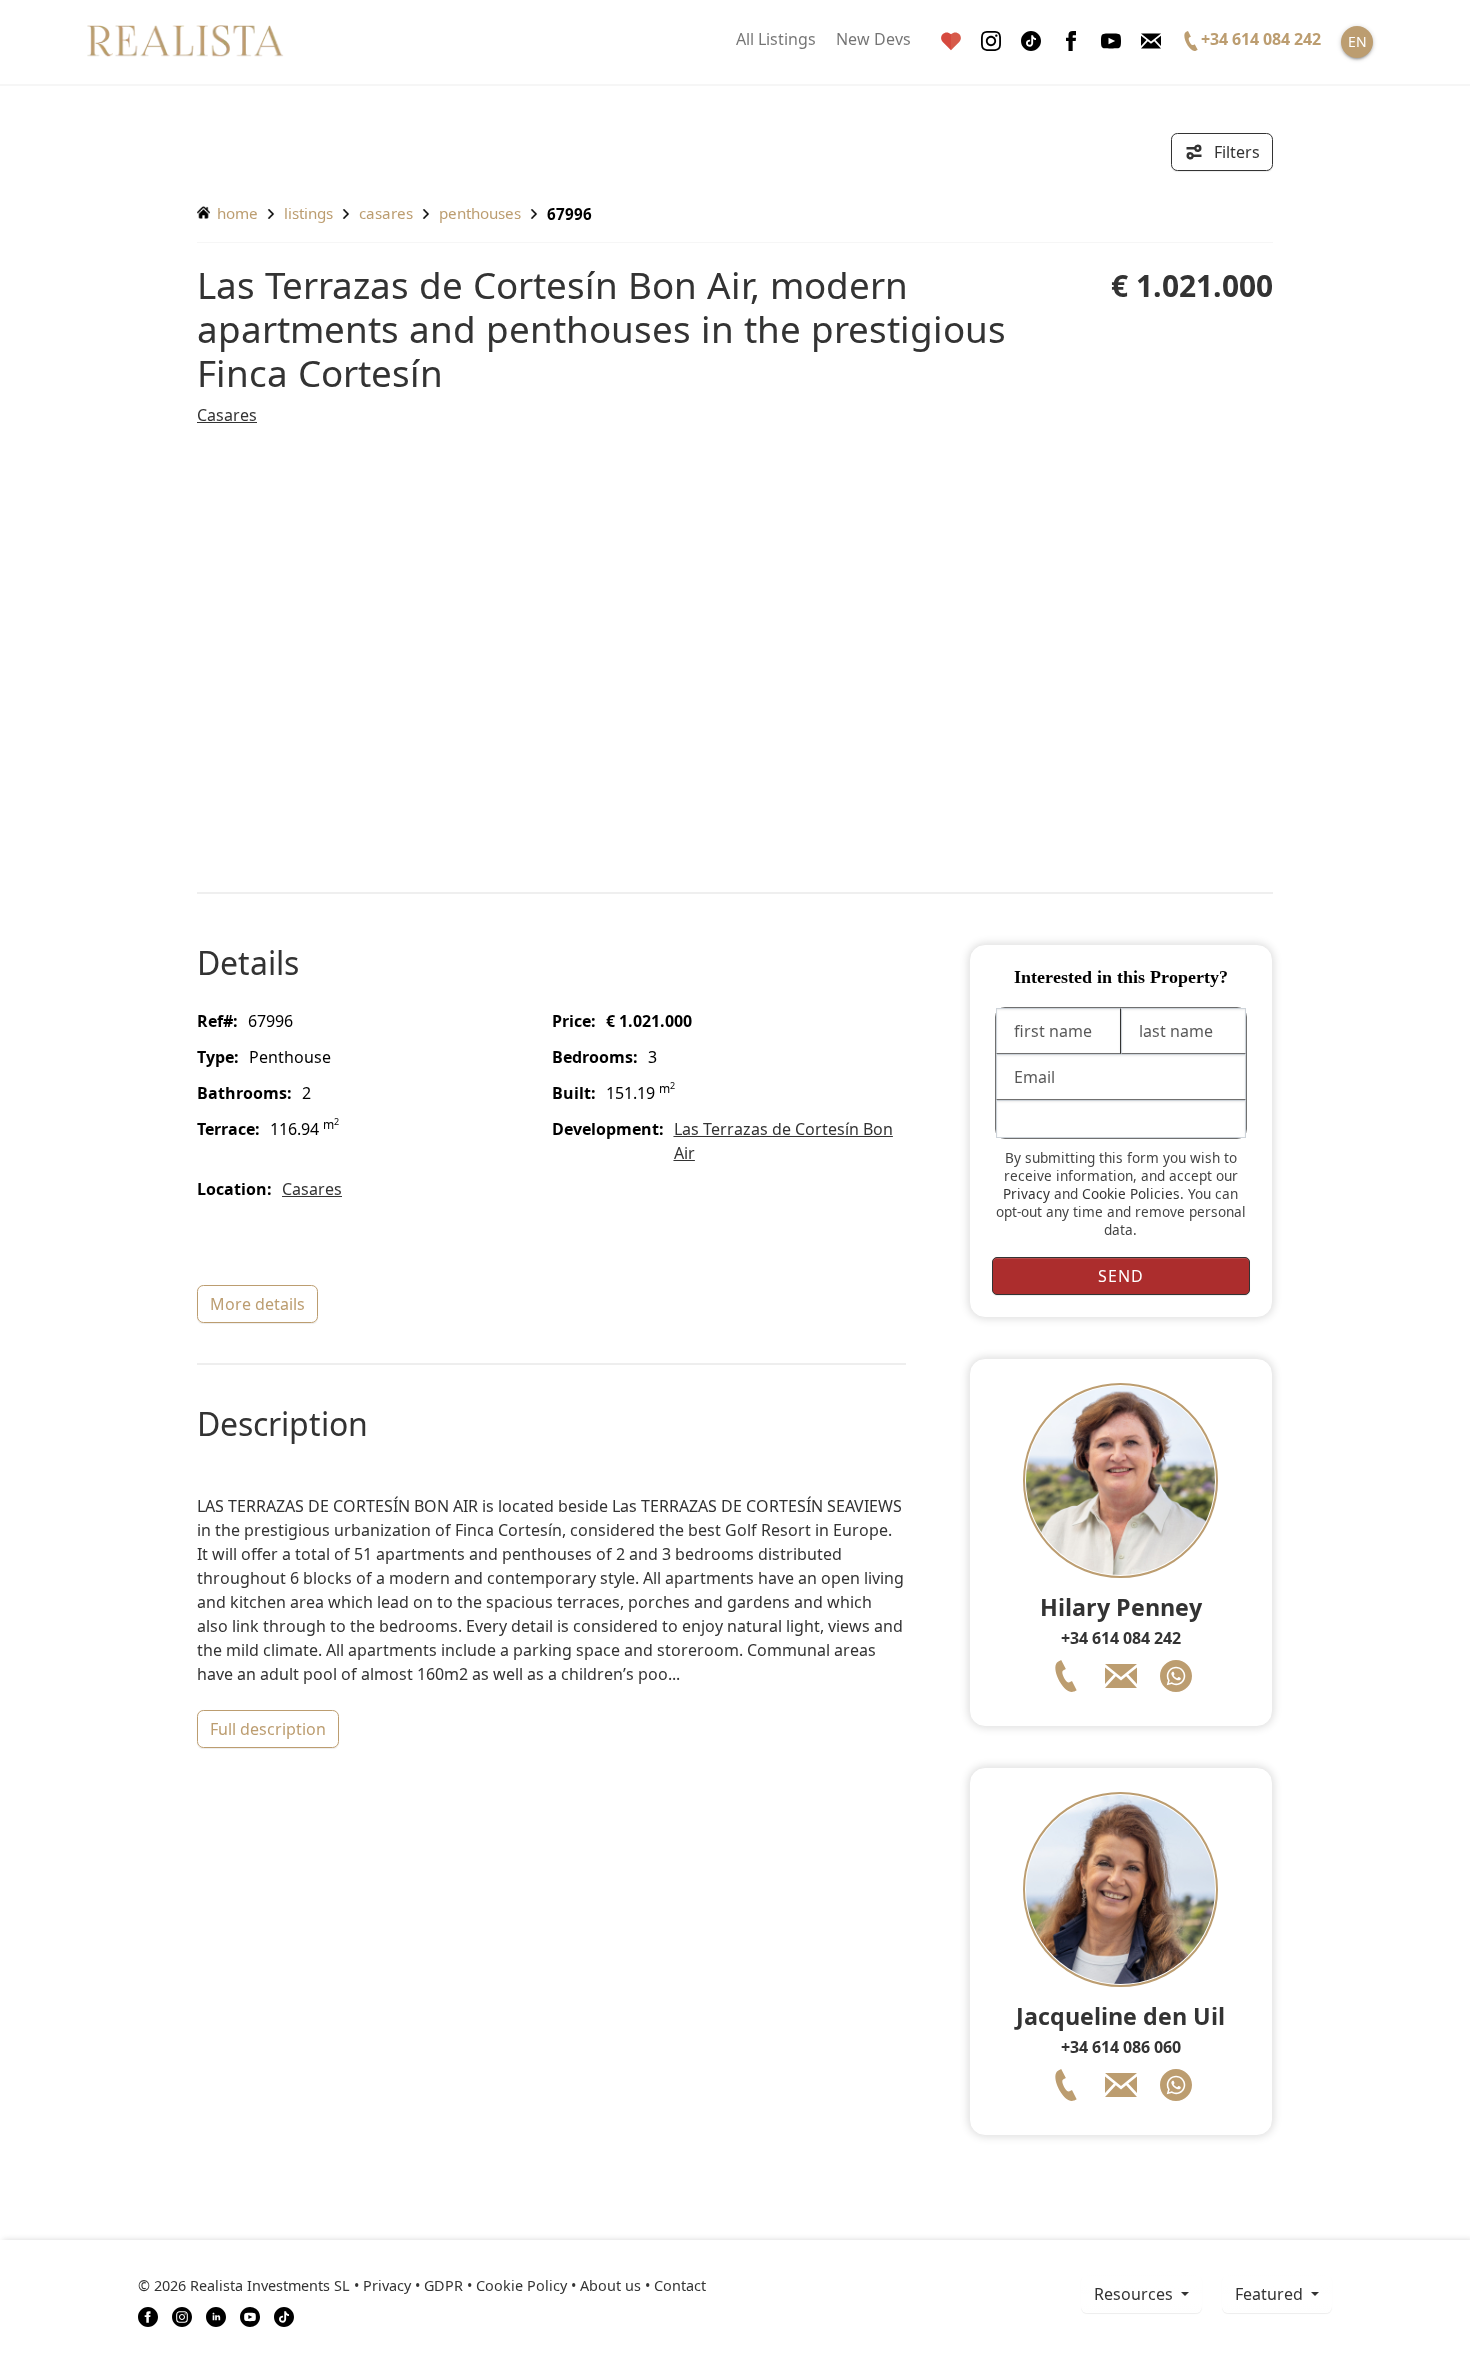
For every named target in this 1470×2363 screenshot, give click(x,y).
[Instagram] (991, 41)
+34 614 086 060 (1121, 2047)
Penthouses (480, 213)
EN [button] (1357, 41)
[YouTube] (250, 2316)
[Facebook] (1071, 41)
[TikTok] (284, 2316)
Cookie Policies (1131, 1193)
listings (308, 213)
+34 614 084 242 (1121, 1638)
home (235, 213)
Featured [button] (1271, 2294)
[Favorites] (951, 41)
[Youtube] (1111, 41)
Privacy (1026, 1193)
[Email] (1151, 41)
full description (268, 1729)
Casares (386, 213)
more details (257, 1304)
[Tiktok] (1031, 41)
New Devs (873, 39)
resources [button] (1135, 2294)
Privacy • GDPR (413, 2285)
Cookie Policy (521, 2285)
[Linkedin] (216, 2316)
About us (610, 2285)
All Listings (776, 39)
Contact (680, 2285)
